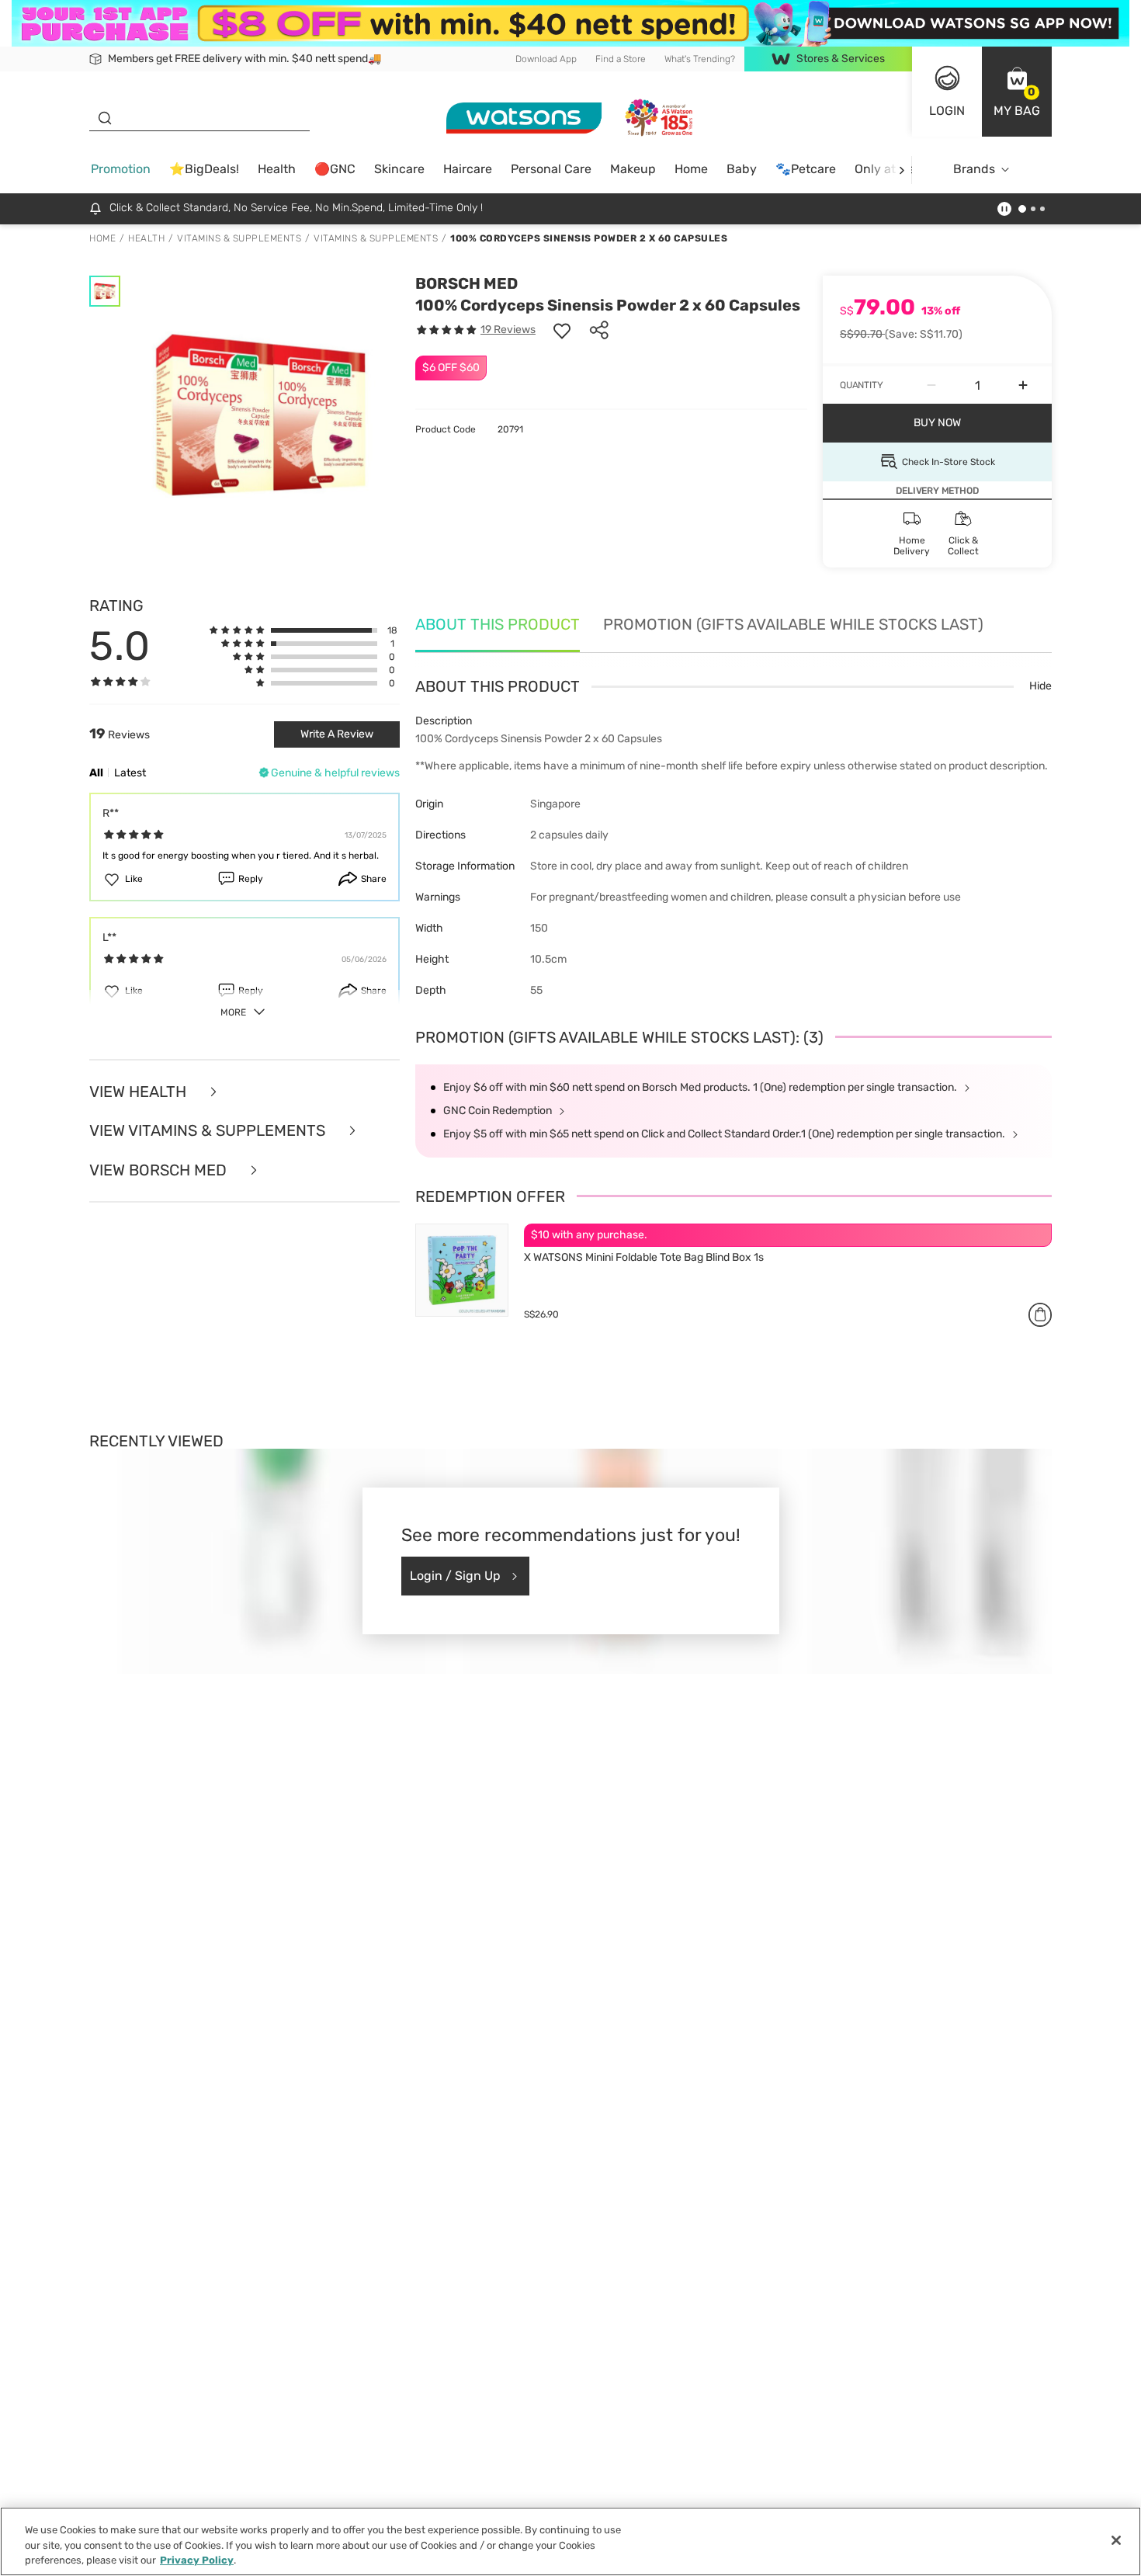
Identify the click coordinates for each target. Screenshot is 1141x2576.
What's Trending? (700, 59)
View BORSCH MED (160, 1170)
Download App (546, 59)
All (96, 773)
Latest (130, 773)
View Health (140, 1092)
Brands (974, 169)
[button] (1017, 92)
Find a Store (621, 59)
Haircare (468, 169)
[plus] (1023, 385)
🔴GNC (335, 169)
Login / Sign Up (455, 1576)
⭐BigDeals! (204, 169)
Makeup (633, 169)
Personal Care (551, 169)
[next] (902, 170)
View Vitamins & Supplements (209, 1131)
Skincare (399, 169)
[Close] (1116, 2540)
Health (277, 169)
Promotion (121, 169)
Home (691, 169)
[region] (570, 2541)
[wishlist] (562, 330)
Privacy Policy (197, 2560)
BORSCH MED (466, 283)
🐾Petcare (806, 169)
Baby (742, 169)
